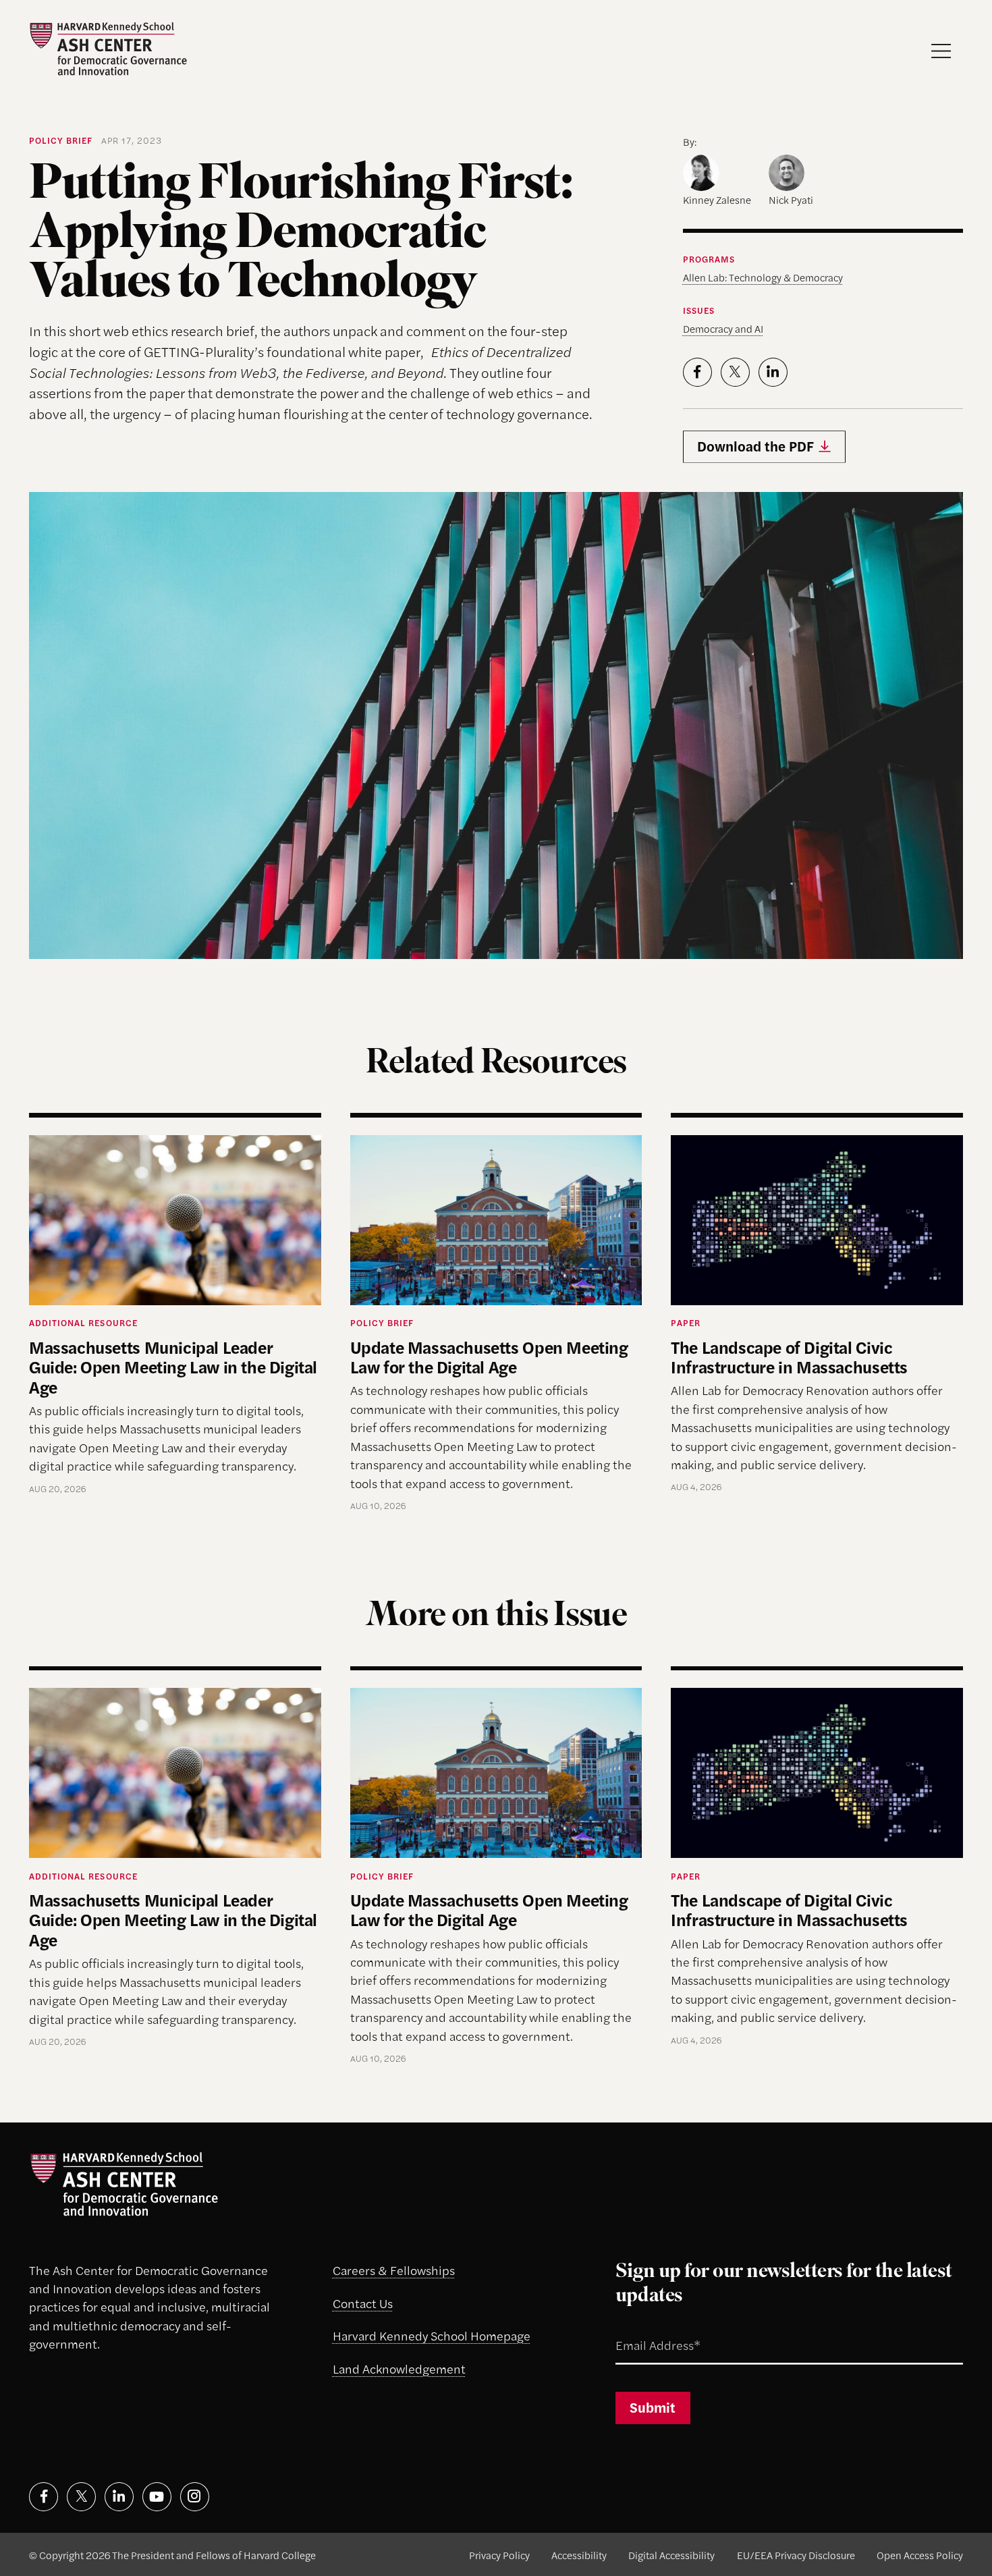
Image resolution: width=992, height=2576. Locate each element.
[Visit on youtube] (157, 2497)
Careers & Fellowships (394, 2270)
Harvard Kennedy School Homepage (432, 2335)
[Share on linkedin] (773, 372)
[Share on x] (735, 372)
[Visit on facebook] (44, 2497)
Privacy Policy (499, 2555)
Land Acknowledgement (399, 2368)
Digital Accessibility (671, 2555)
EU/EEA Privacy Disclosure (796, 2555)
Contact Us (363, 2303)
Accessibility (579, 2555)
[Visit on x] (81, 2497)
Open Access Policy (920, 2555)
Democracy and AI (723, 328)
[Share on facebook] (697, 372)
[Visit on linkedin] (119, 2497)
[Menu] (941, 51)
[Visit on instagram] (195, 2497)
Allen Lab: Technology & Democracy (763, 277)
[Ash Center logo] (108, 49)
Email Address (640, 2328)
